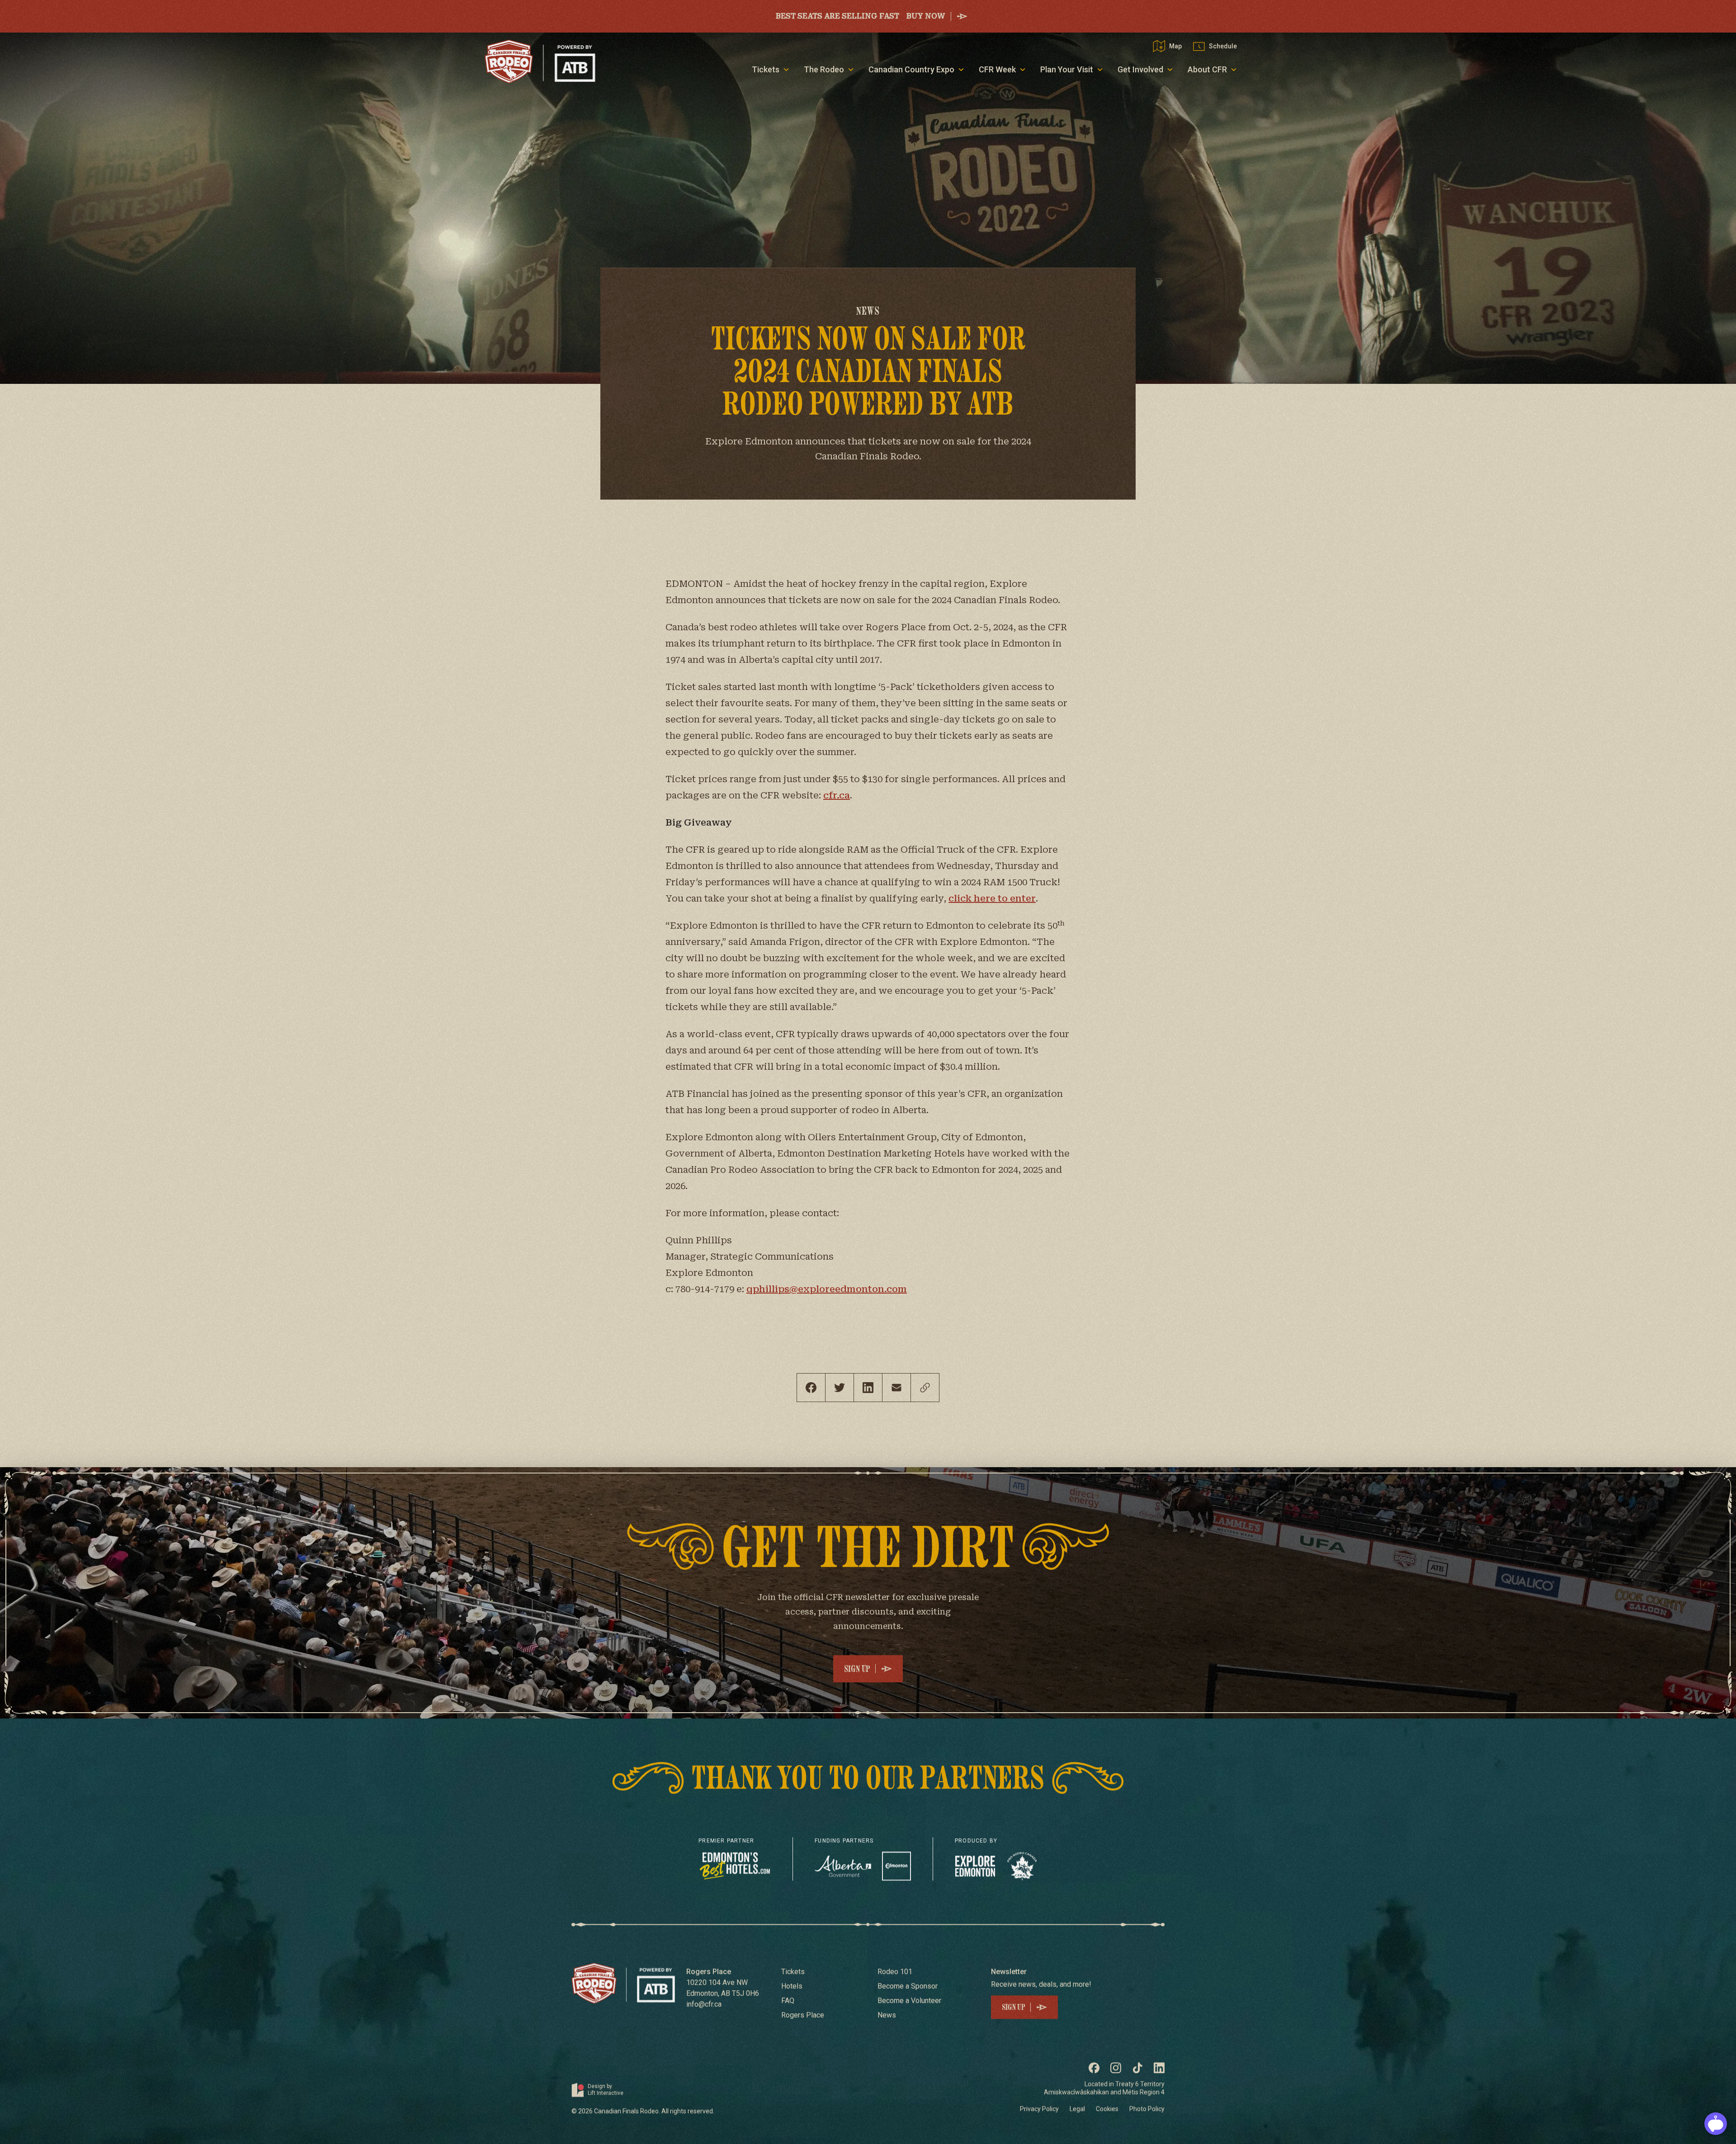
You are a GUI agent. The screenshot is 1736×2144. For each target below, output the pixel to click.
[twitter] (840, 1388)
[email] (896, 1388)
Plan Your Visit (1067, 69)
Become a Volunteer (909, 2001)
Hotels (792, 1987)
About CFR (1207, 69)
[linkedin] (868, 1388)
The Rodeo (824, 69)
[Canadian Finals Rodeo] (540, 61)
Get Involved (1140, 69)
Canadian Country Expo (911, 69)
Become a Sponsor (908, 1987)
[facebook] (811, 1388)
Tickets (766, 69)
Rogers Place (803, 2016)
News (887, 2016)
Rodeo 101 (895, 1972)
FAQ (788, 2001)
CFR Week (997, 69)
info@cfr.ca (704, 2005)
